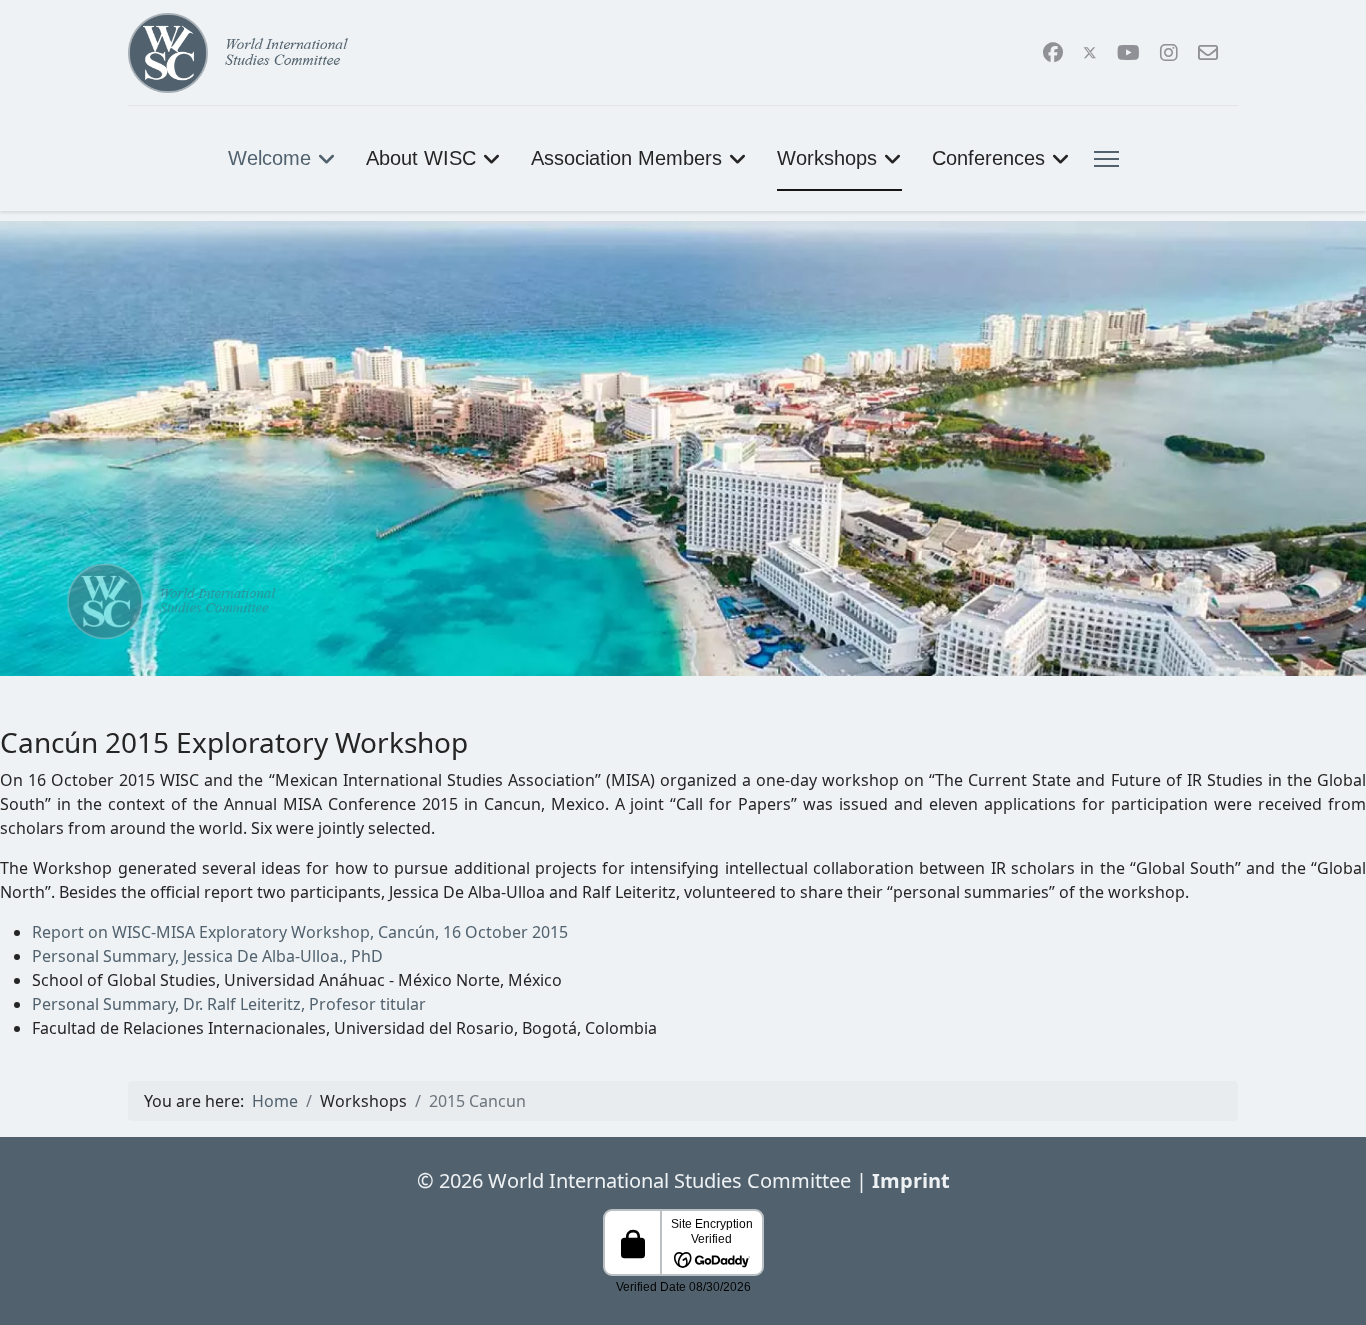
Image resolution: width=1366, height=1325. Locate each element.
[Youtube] (1128, 53)
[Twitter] (1090, 53)
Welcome (269, 158)
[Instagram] (1169, 53)
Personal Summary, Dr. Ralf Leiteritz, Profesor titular (229, 1004)
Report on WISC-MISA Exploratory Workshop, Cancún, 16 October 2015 (300, 932)
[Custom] (1208, 53)
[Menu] (1102, 158)
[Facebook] (1053, 53)
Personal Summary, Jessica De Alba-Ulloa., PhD (207, 956)
